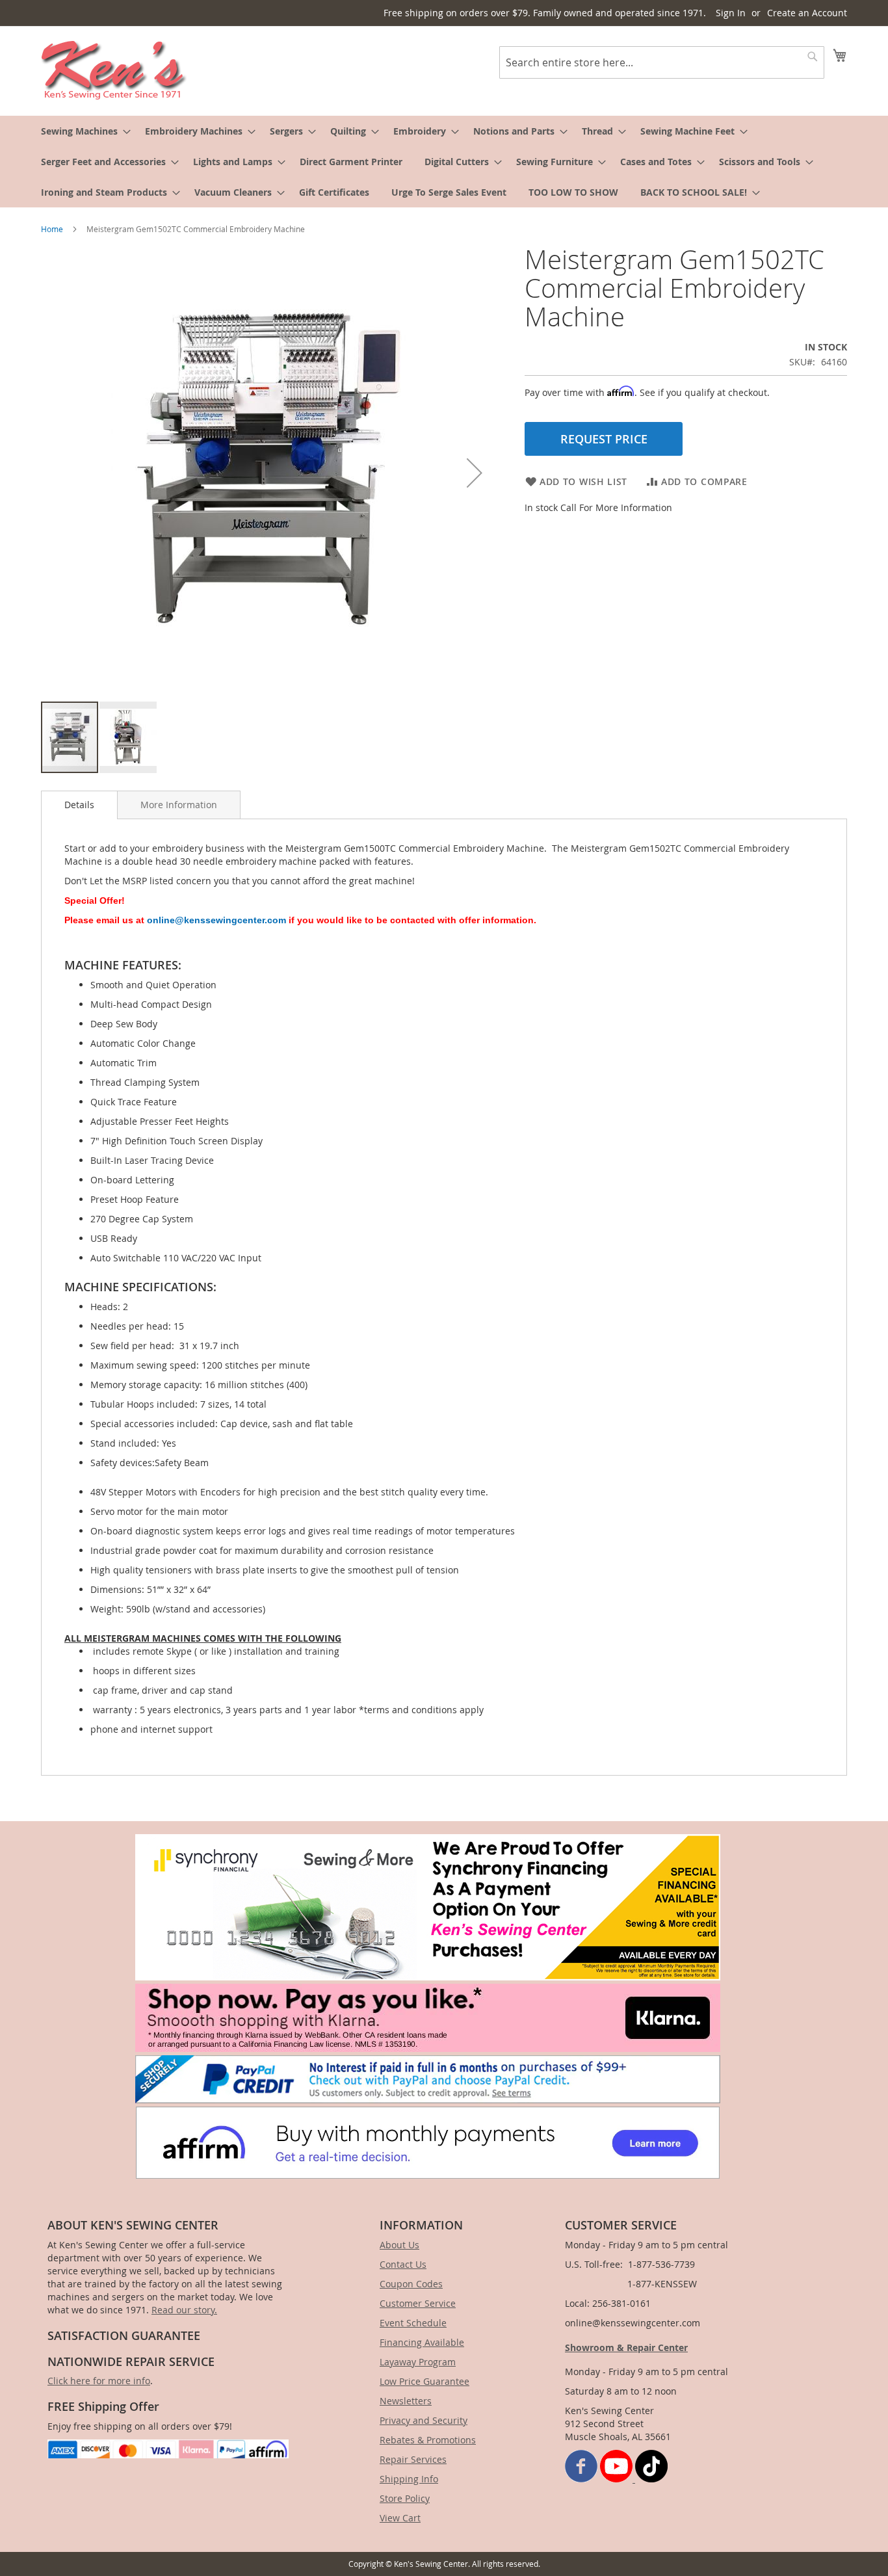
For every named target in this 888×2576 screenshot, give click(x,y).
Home (52, 229)
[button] (475, 473)
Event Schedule (413, 2323)
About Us (399, 2245)
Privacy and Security (424, 2420)
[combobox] (662, 62)
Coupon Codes (411, 2284)
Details (79, 805)
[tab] (79, 805)
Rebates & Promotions (428, 2440)
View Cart (400, 2518)
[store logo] (114, 70)
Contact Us (403, 2264)
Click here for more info (99, 2381)
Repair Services (413, 2459)
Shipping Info (409, 2479)
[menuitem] (82, 131)
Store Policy (405, 2498)
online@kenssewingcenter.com (216, 920)
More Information (179, 805)
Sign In (731, 13)
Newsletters (406, 2401)
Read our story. (184, 2310)
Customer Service (418, 2303)
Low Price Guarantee (424, 2381)
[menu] (444, 162)
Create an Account (807, 13)
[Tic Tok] (651, 2479)
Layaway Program (418, 2362)
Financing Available (422, 2342)
